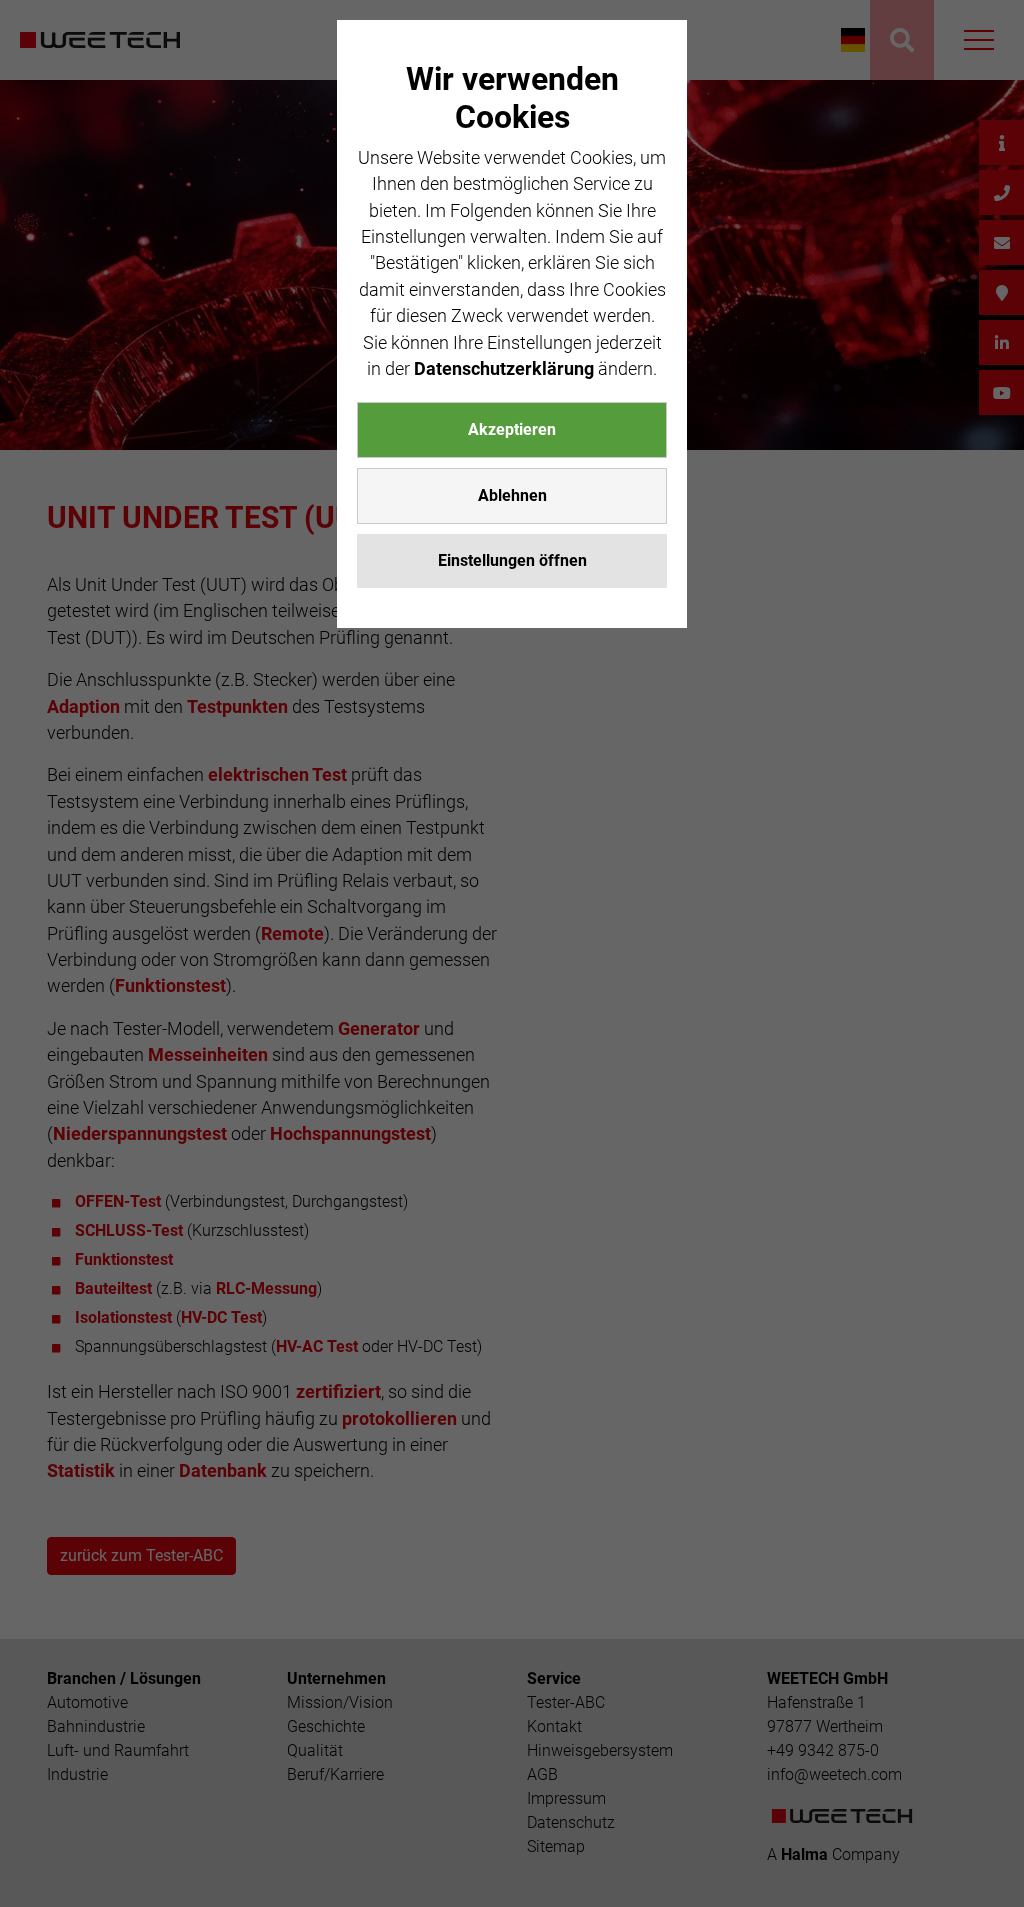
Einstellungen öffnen (512, 560)
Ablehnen (512, 495)
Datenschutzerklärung (504, 369)
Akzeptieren (512, 429)
